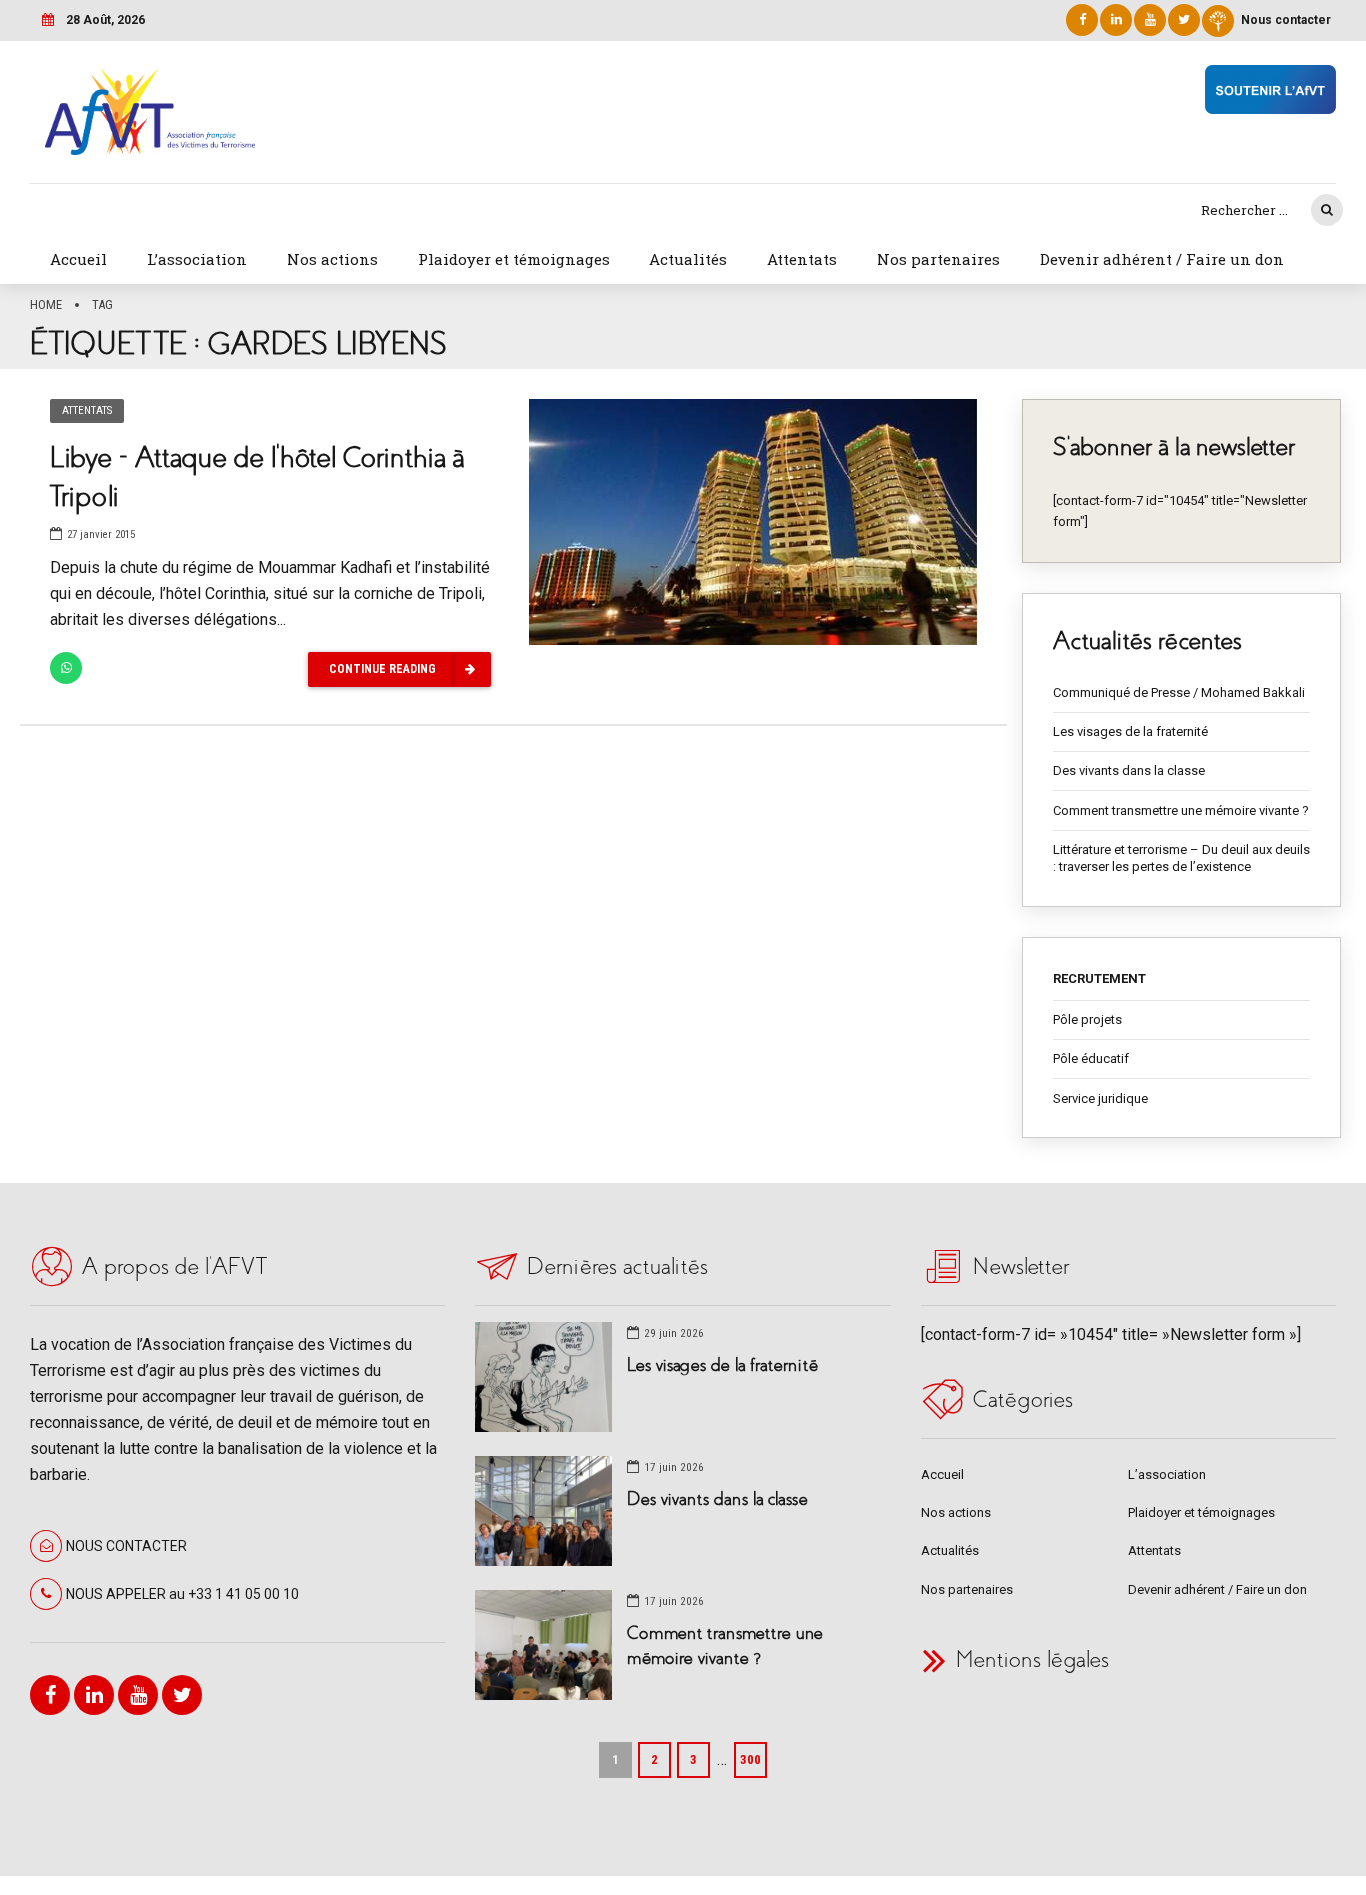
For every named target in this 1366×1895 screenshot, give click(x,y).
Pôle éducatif (1091, 1058)
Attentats (802, 259)
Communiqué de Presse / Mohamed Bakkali (1179, 692)
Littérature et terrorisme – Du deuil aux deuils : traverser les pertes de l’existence (1181, 858)
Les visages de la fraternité (1130, 731)
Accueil (78, 259)
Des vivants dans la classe (1129, 770)
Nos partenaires (938, 259)
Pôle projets (1087, 1019)
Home (46, 304)
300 (750, 1759)
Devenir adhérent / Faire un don (1162, 259)
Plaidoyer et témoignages (514, 259)
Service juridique (1100, 1098)
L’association (197, 259)
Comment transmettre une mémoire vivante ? (1181, 810)
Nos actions (332, 259)
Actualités (688, 259)
